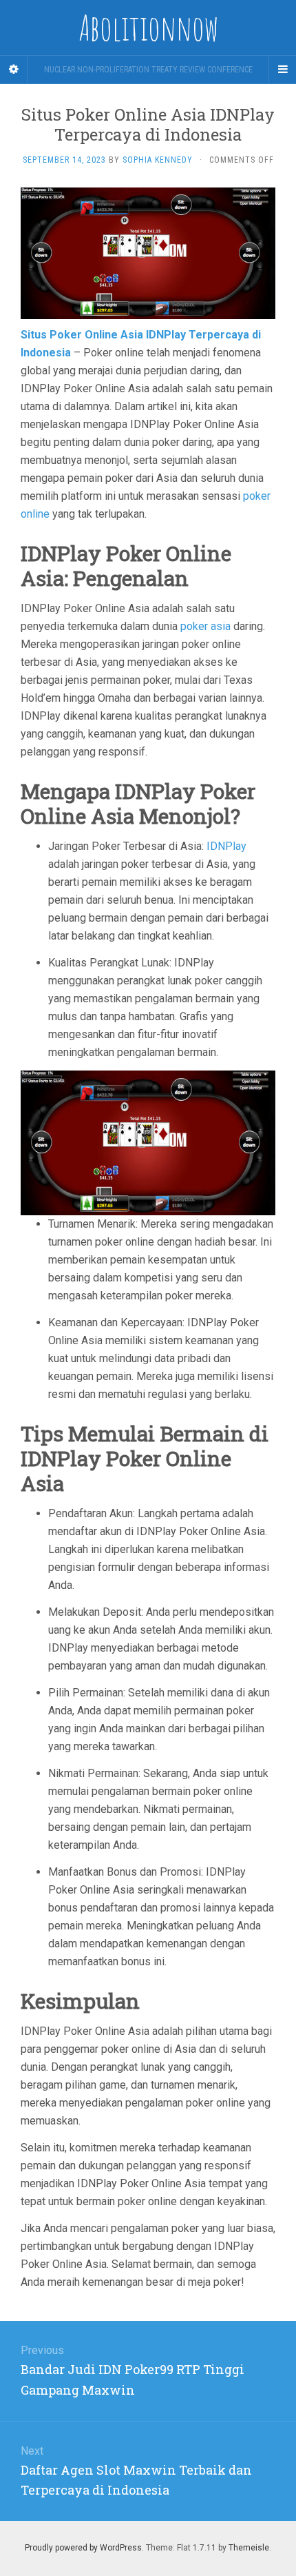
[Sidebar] (14, 70)
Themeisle (249, 2548)
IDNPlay (226, 846)
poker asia (205, 626)
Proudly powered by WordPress (83, 2548)
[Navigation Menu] (282, 70)
